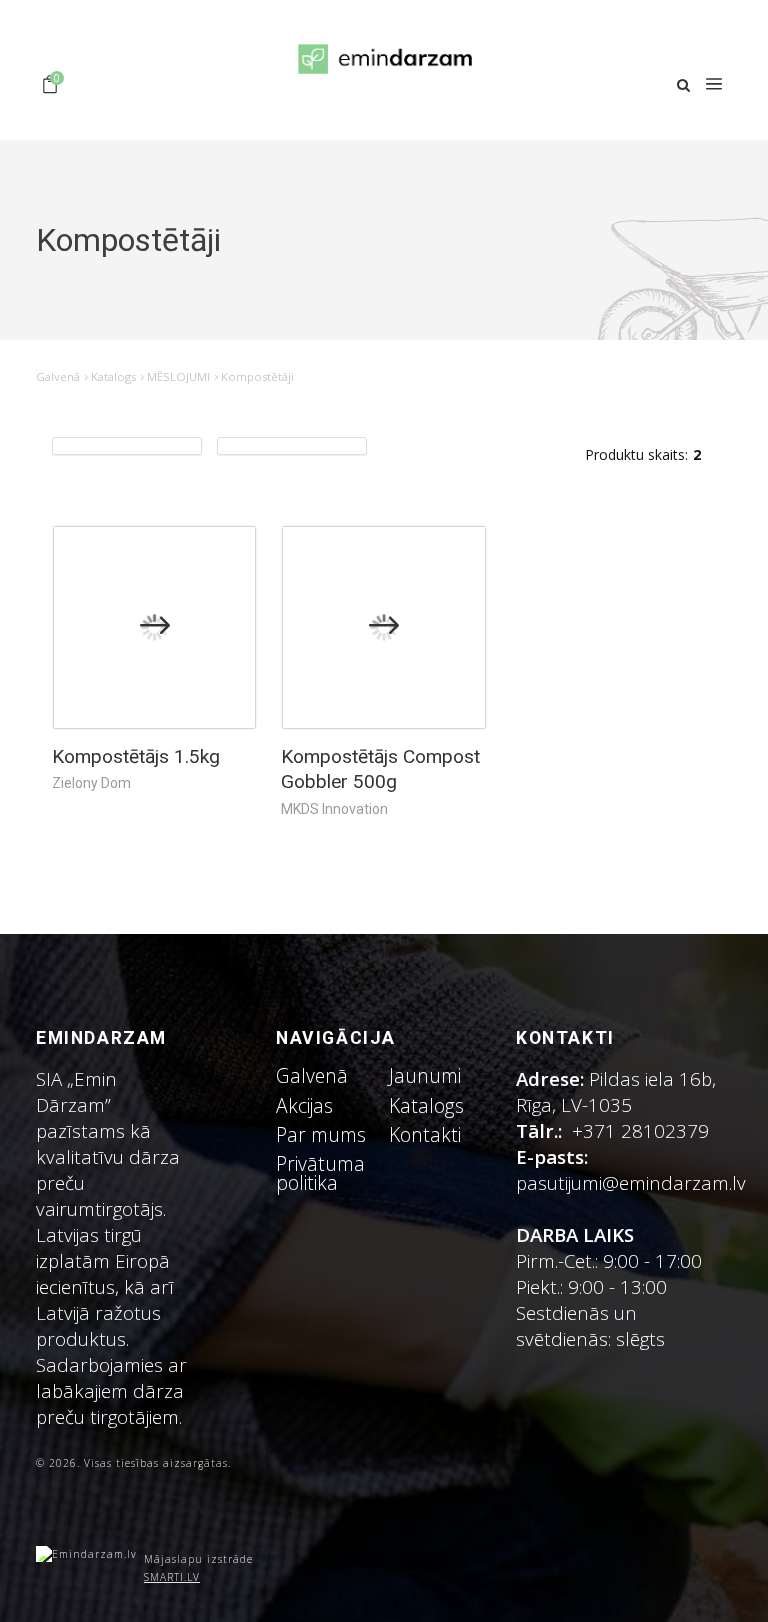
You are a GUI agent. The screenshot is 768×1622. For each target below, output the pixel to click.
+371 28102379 (640, 1130)
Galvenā (58, 376)
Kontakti (425, 1134)
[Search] (683, 85)
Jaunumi (425, 1075)
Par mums (321, 1134)
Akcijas (304, 1105)
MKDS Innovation (334, 809)
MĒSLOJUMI (178, 376)
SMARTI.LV (172, 1577)
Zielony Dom (91, 783)
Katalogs (113, 376)
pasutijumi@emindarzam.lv (636, 1182)
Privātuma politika (320, 1173)
